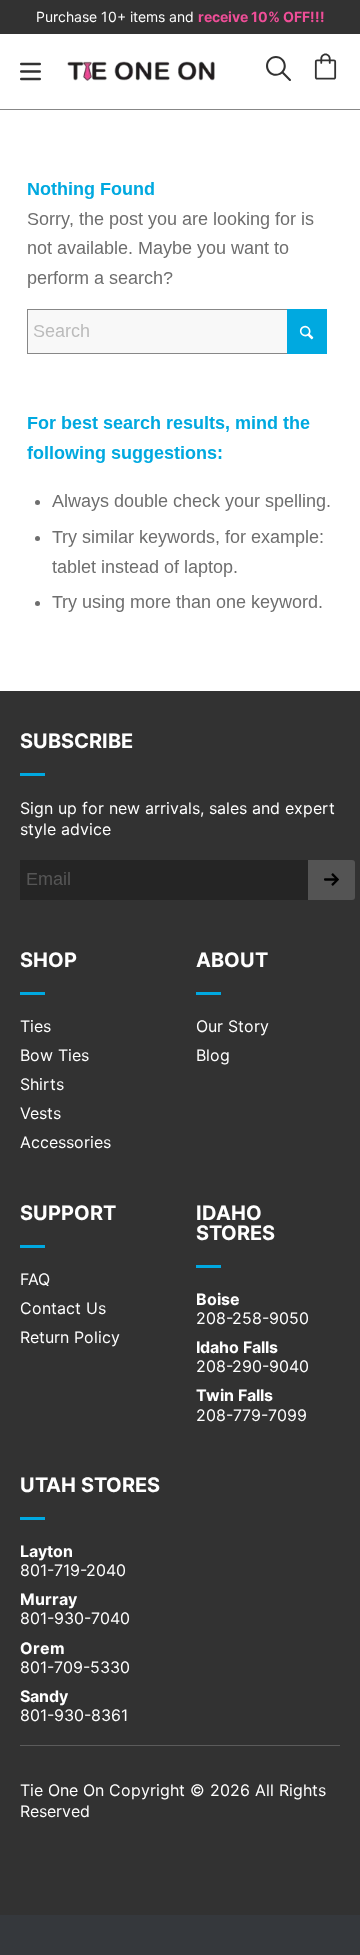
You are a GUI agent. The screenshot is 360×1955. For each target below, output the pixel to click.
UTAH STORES (90, 1485)
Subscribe (76, 741)
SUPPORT (68, 1213)
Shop (48, 960)
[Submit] (331, 880)
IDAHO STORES (235, 1223)
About (232, 960)
